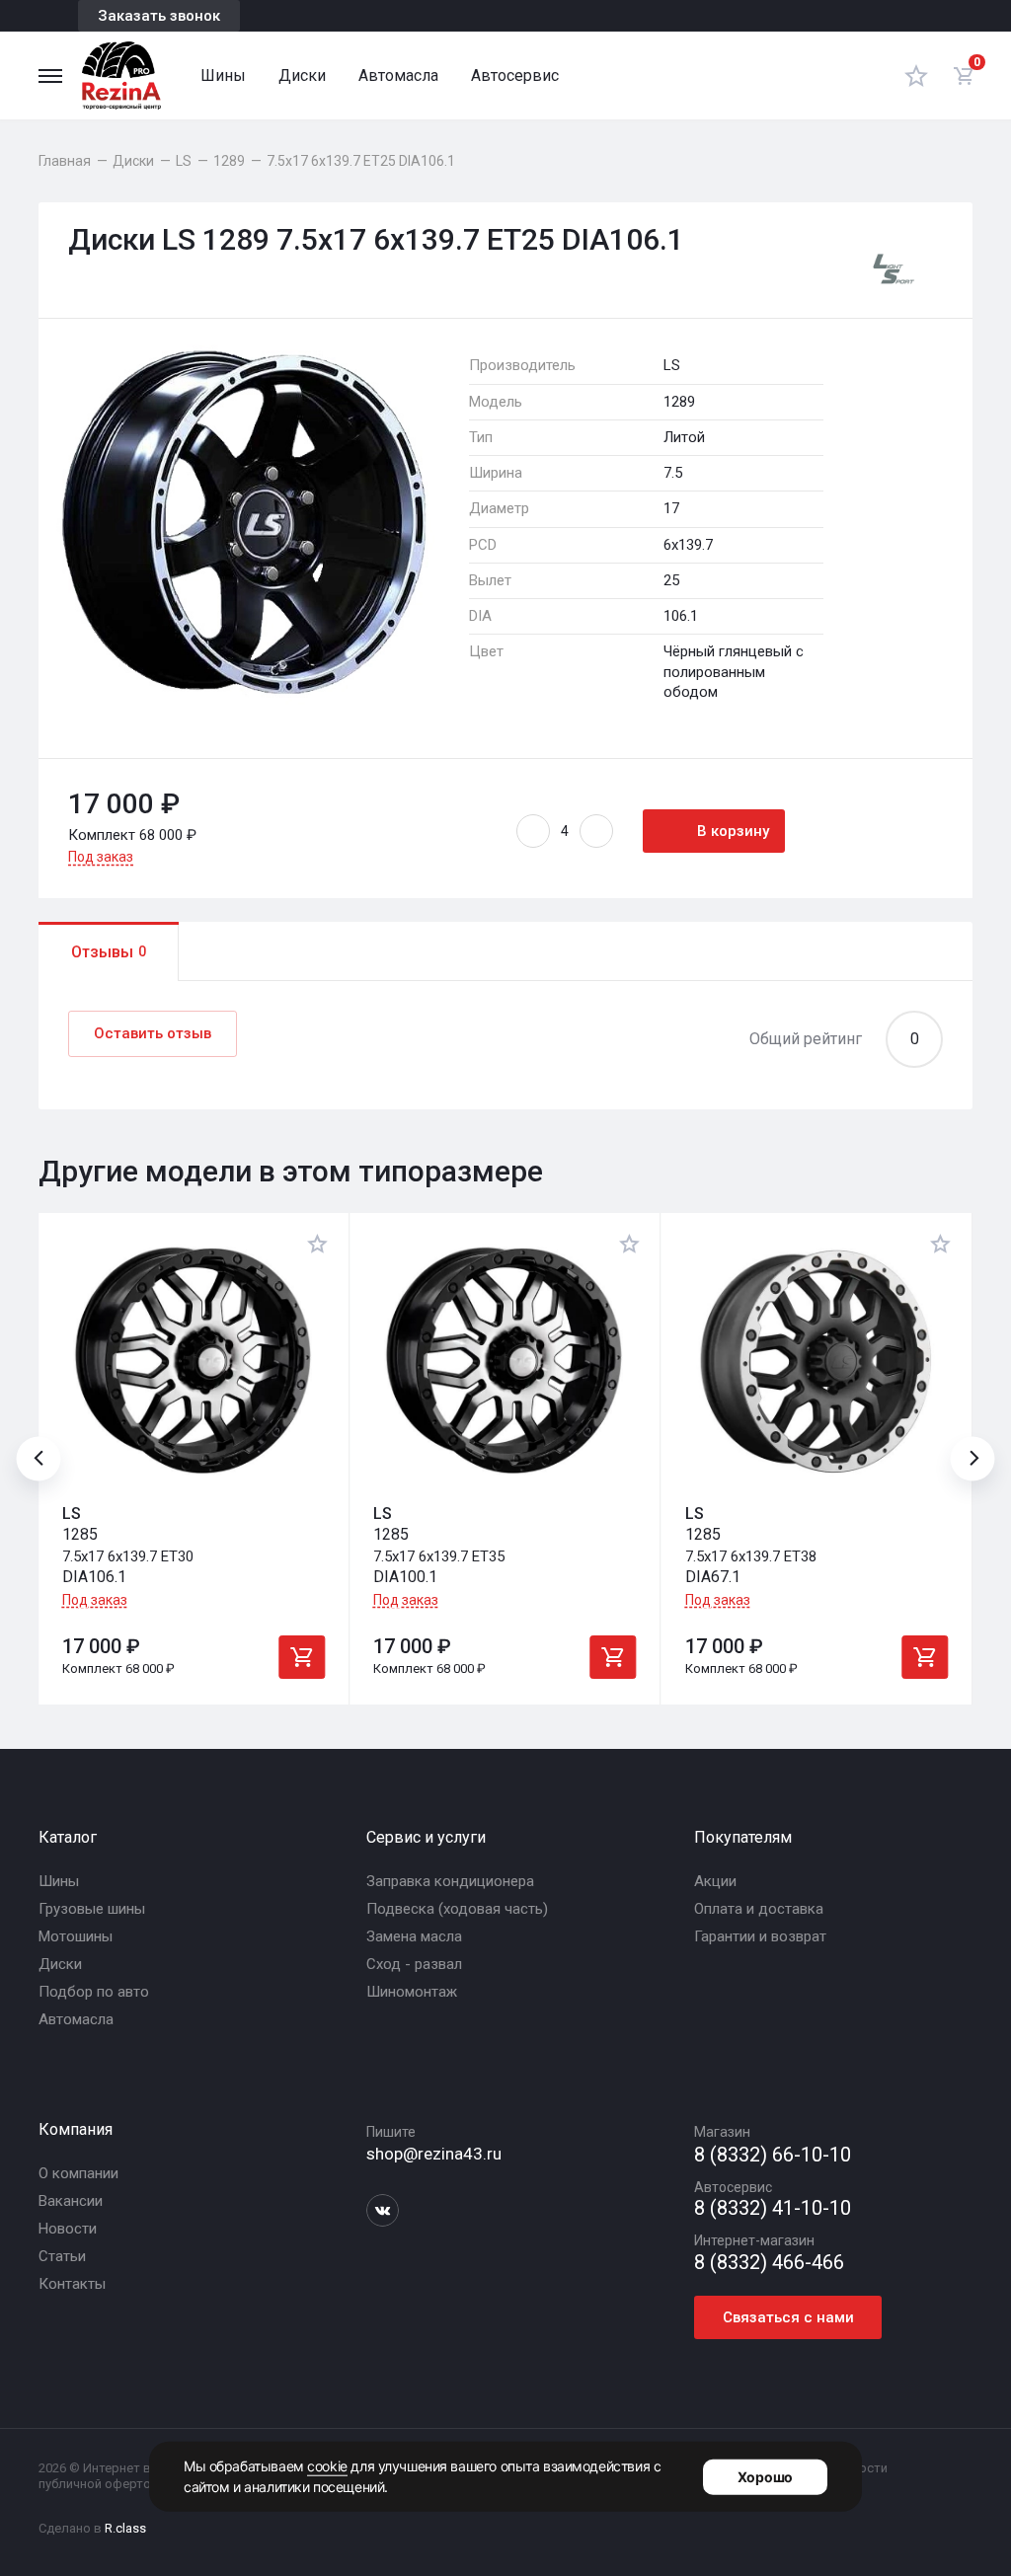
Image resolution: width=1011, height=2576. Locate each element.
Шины (223, 76)
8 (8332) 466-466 (769, 2263)
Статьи (62, 2256)
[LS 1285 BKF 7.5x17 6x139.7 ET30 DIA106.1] (194, 1361)
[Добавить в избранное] (318, 1244)
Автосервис (515, 76)
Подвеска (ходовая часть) (457, 1909)
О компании (78, 2173)
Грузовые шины (92, 1909)
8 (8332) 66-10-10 (773, 2155)
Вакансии (71, 2201)
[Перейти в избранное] (916, 76)
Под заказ (101, 857)
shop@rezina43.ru (434, 2154)
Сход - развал (414, 1964)
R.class (125, 2528)
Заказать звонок (159, 16)
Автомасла (398, 76)
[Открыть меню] (50, 76)
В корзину (733, 831)
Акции (715, 1881)
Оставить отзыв (153, 1033)
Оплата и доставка (759, 1909)
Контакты (72, 2284)
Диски (302, 76)
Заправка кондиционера (450, 1881)
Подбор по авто (94, 1992)
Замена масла (414, 1936)
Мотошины (76, 1936)
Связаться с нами (788, 2317)
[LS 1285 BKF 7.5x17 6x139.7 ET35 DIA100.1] (505, 1361)
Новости (68, 2229)
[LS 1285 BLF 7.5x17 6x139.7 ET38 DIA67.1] (817, 1361)
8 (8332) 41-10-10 (773, 2208)
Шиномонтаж (412, 1992)
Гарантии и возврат (760, 1936)
